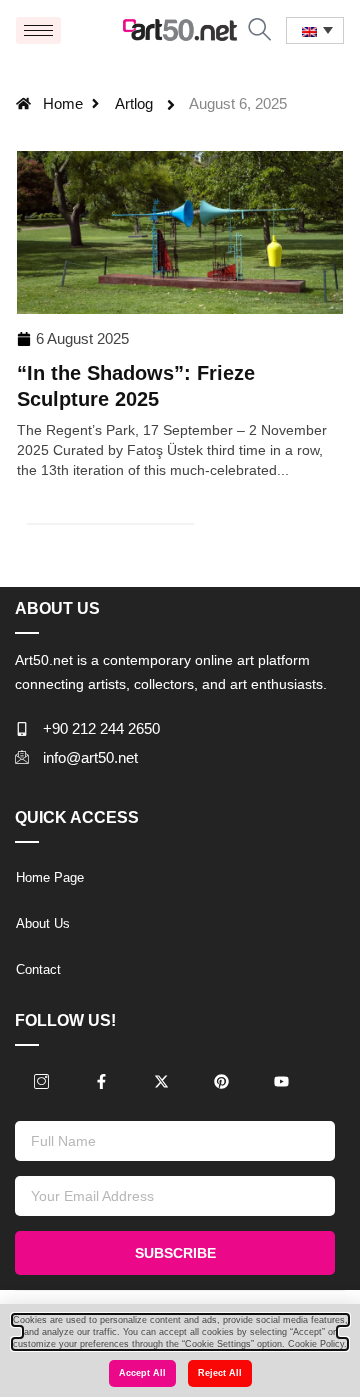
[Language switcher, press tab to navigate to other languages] (315, 30)
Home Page (50, 877)
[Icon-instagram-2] (41, 1082)
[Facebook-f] (101, 1082)
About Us (43, 923)
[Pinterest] (221, 1082)
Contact (38, 969)
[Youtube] (281, 1082)
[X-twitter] (161, 1082)
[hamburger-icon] (38, 30)
